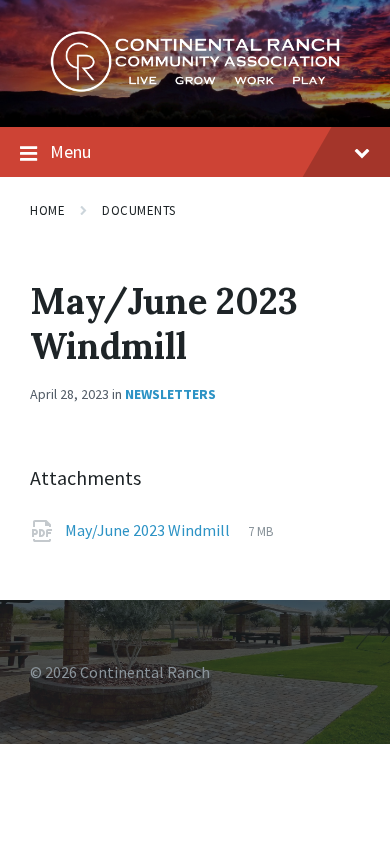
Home (47, 210)
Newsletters (170, 394)
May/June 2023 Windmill (149, 530)
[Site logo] (195, 87)
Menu (70, 151)
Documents (139, 210)
